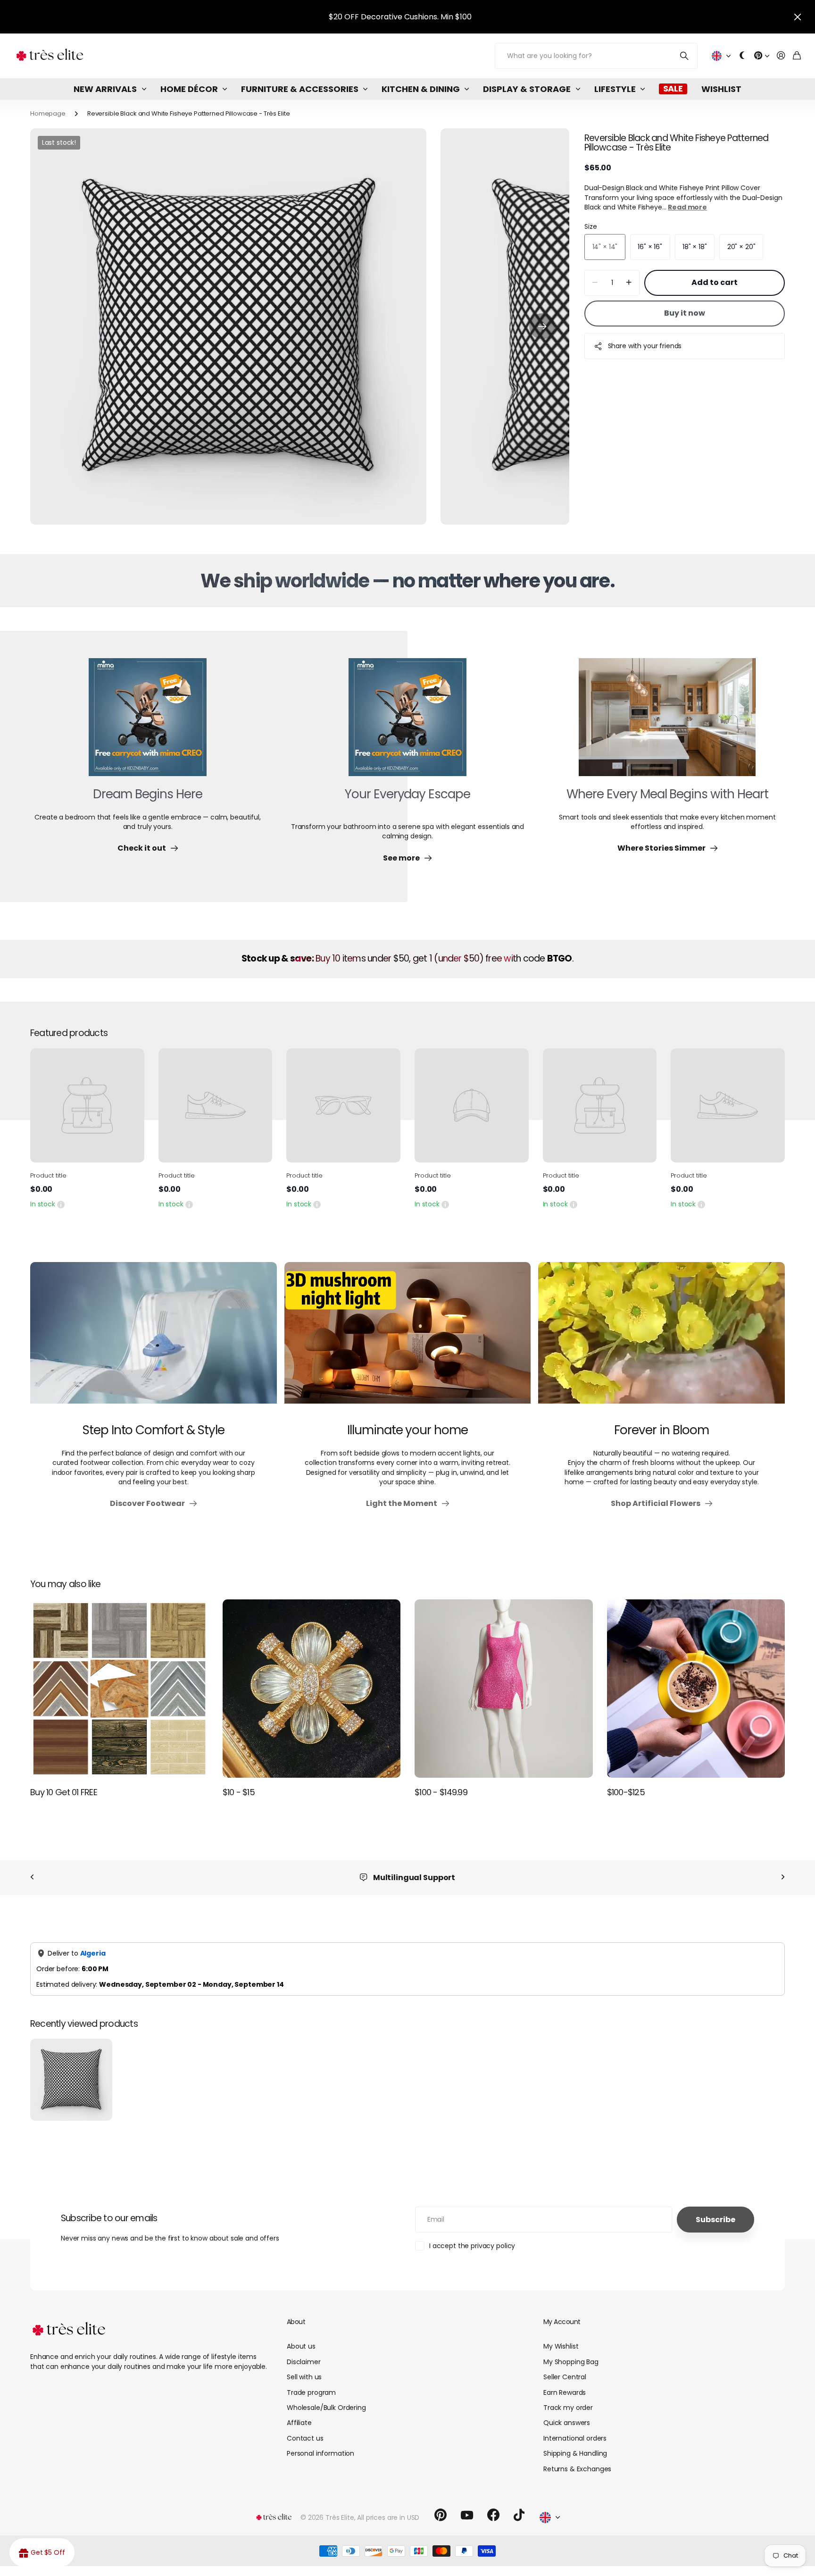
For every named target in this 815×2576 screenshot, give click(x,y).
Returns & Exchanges (577, 2469)
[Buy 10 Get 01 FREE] (119, 1689)
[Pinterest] (441, 2515)
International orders (575, 2438)
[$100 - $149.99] (504, 1689)
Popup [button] (61, 1204)
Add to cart (715, 282)
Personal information (320, 2453)
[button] (542, 326)
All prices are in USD (388, 2517)
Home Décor (189, 89)
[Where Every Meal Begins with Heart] (667, 723)
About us (301, 2346)
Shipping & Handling (575, 2453)
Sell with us (304, 2377)
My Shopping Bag (571, 2362)
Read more (687, 207)
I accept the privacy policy (472, 2246)
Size (590, 226)
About (296, 2322)
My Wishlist (561, 2346)
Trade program (311, 2392)
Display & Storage (527, 89)
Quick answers (567, 2423)
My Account (562, 2322)
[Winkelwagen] (797, 56)
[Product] (87, 1105)
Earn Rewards (565, 2392)
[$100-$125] (696, 1689)
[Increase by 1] (629, 283)
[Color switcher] (742, 56)
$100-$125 (626, 1792)
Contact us (305, 2438)
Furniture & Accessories (300, 89)
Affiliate (299, 2423)
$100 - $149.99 (441, 1792)
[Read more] (762, 56)
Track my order (568, 2408)
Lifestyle (615, 89)
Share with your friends (645, 346)
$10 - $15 (239, 1792)
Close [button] (798, 17)
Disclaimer (304, 2362)
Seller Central (565, 2377)
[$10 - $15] (312, 1689)
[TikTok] (519, 2515)
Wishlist (721, 89)
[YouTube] (467, 2515)
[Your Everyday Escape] (407, 723)
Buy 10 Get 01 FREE (64, 1792)
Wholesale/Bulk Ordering (326, 2408)
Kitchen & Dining (421, 89)
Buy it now (685, 313)
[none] (32, 1878)
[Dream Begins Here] (148, 723)
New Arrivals (105, 89)
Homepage (48, 113)
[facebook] (493, 2515)
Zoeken (685, 56)
